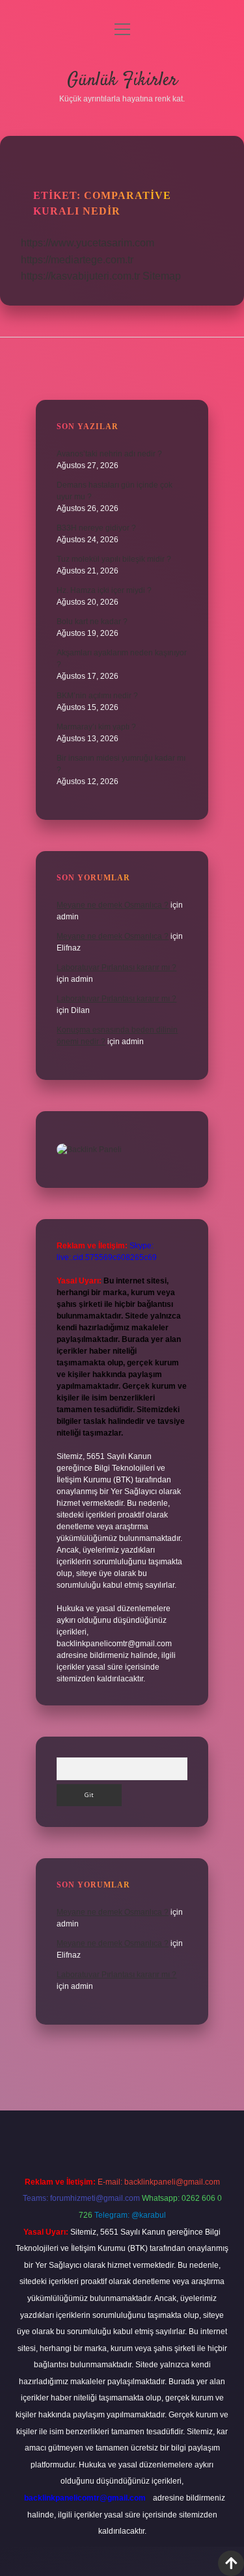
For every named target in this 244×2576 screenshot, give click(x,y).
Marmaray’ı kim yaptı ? (96, 727)
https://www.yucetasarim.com (88, 243)
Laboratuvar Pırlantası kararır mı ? (116, 967)
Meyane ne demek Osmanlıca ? (113, 905)
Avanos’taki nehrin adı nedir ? (109, 454)
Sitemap (162, 276)
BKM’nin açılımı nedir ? (97, 696)
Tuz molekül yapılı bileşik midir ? (114, 559)
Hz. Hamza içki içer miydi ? (104, 590)
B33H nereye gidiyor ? (96, 528)
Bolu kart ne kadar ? (92, 622)
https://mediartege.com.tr (77, 260)
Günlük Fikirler (122, 81)
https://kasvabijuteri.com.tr (80, 276)
